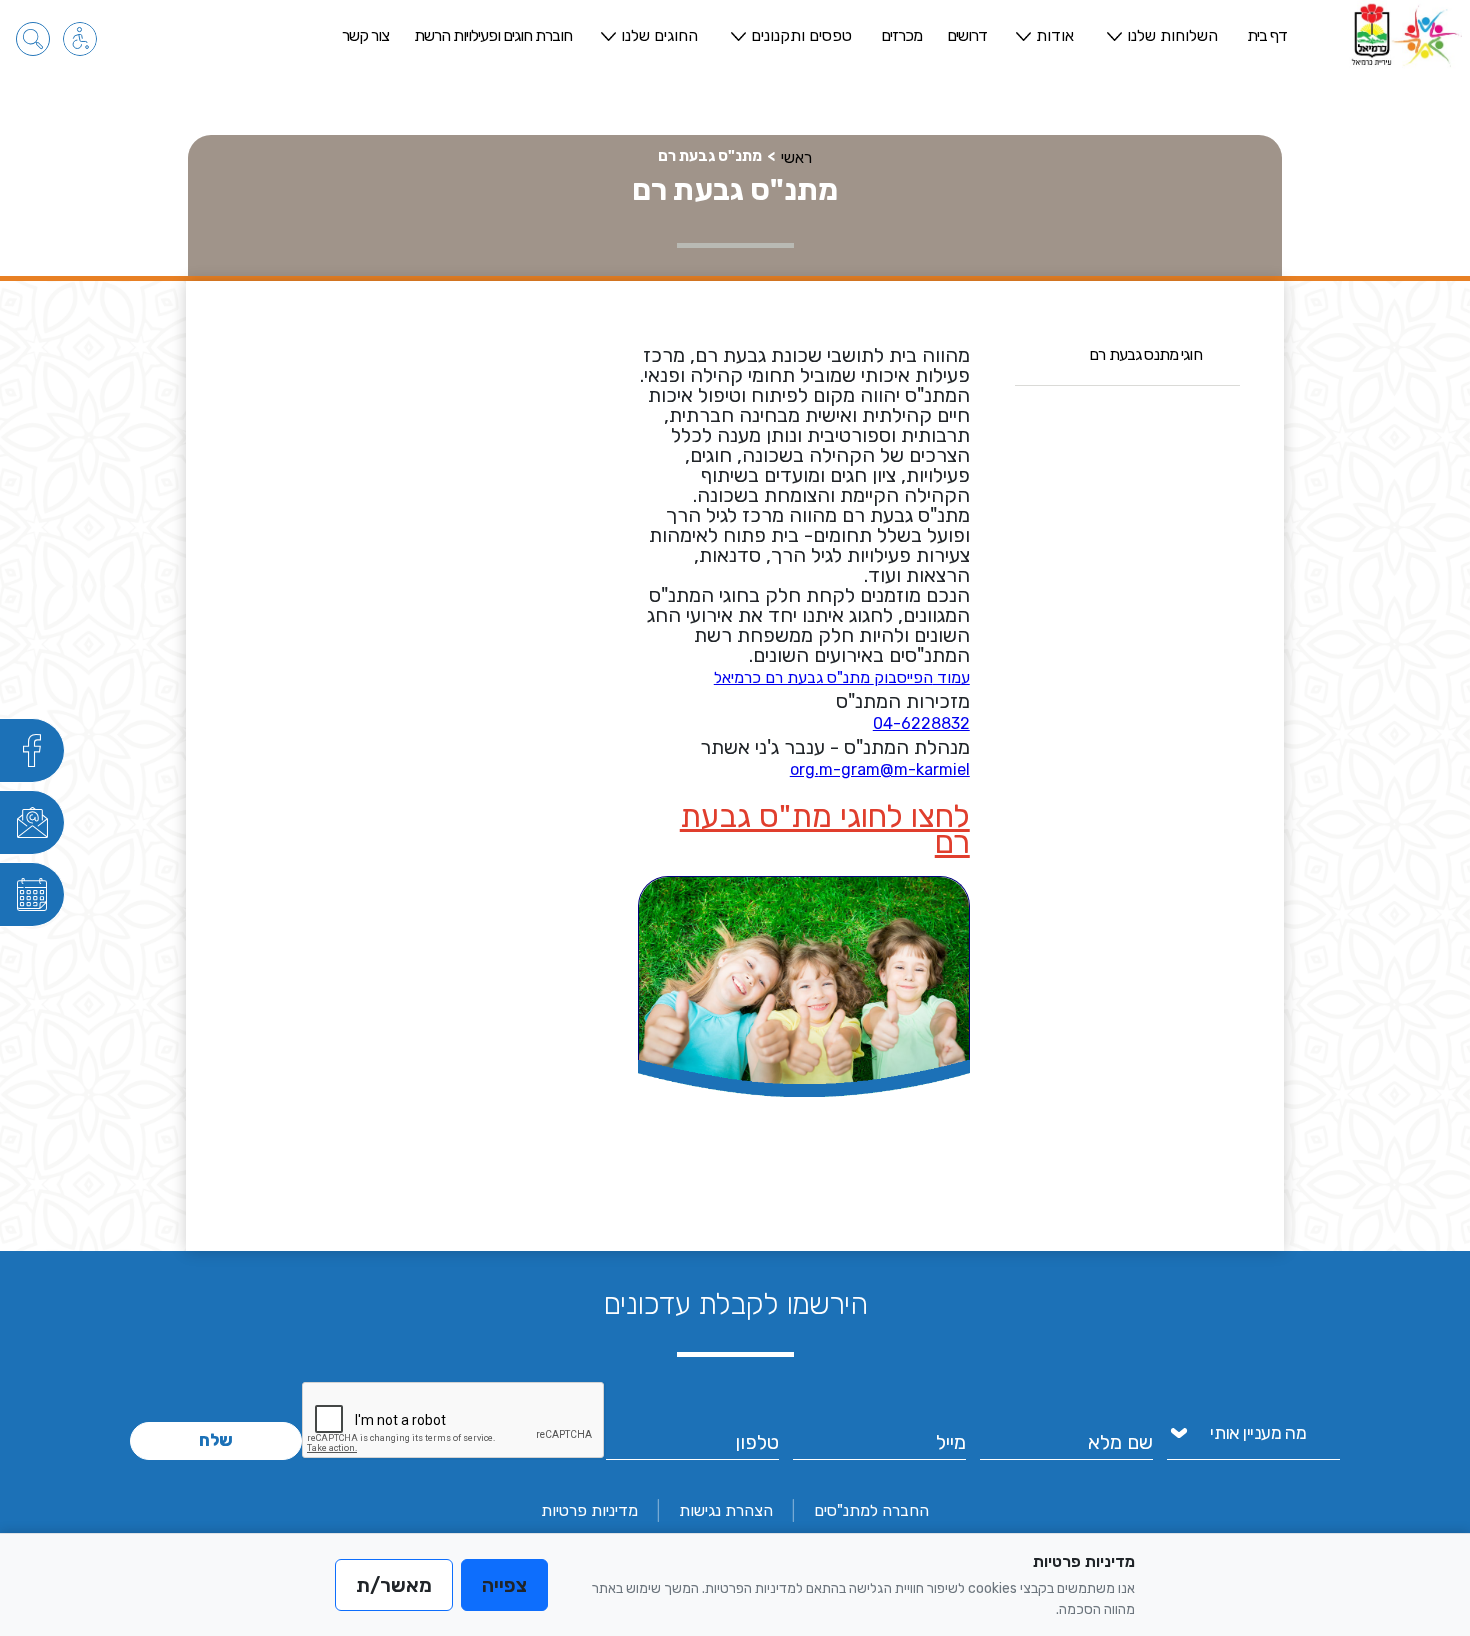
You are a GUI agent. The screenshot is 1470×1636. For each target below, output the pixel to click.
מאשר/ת (394, 1585)
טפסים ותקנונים (801, 35)
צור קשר (365, 35)
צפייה (504, 1585)
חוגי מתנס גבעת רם (1145, 354)
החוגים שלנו (659, 35)
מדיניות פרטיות (589, 1510)
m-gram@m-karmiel (894, 769)
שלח (216, 1440)
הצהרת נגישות (726, 1510)
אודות (1055, 35)
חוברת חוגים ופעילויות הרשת (493, 35)
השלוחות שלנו (1172, 35)
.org (804, 769)
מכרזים (901, 35)
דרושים (967, 35)
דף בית (1267, 35)
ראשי (796, 157)
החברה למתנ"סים (871, 1510)
